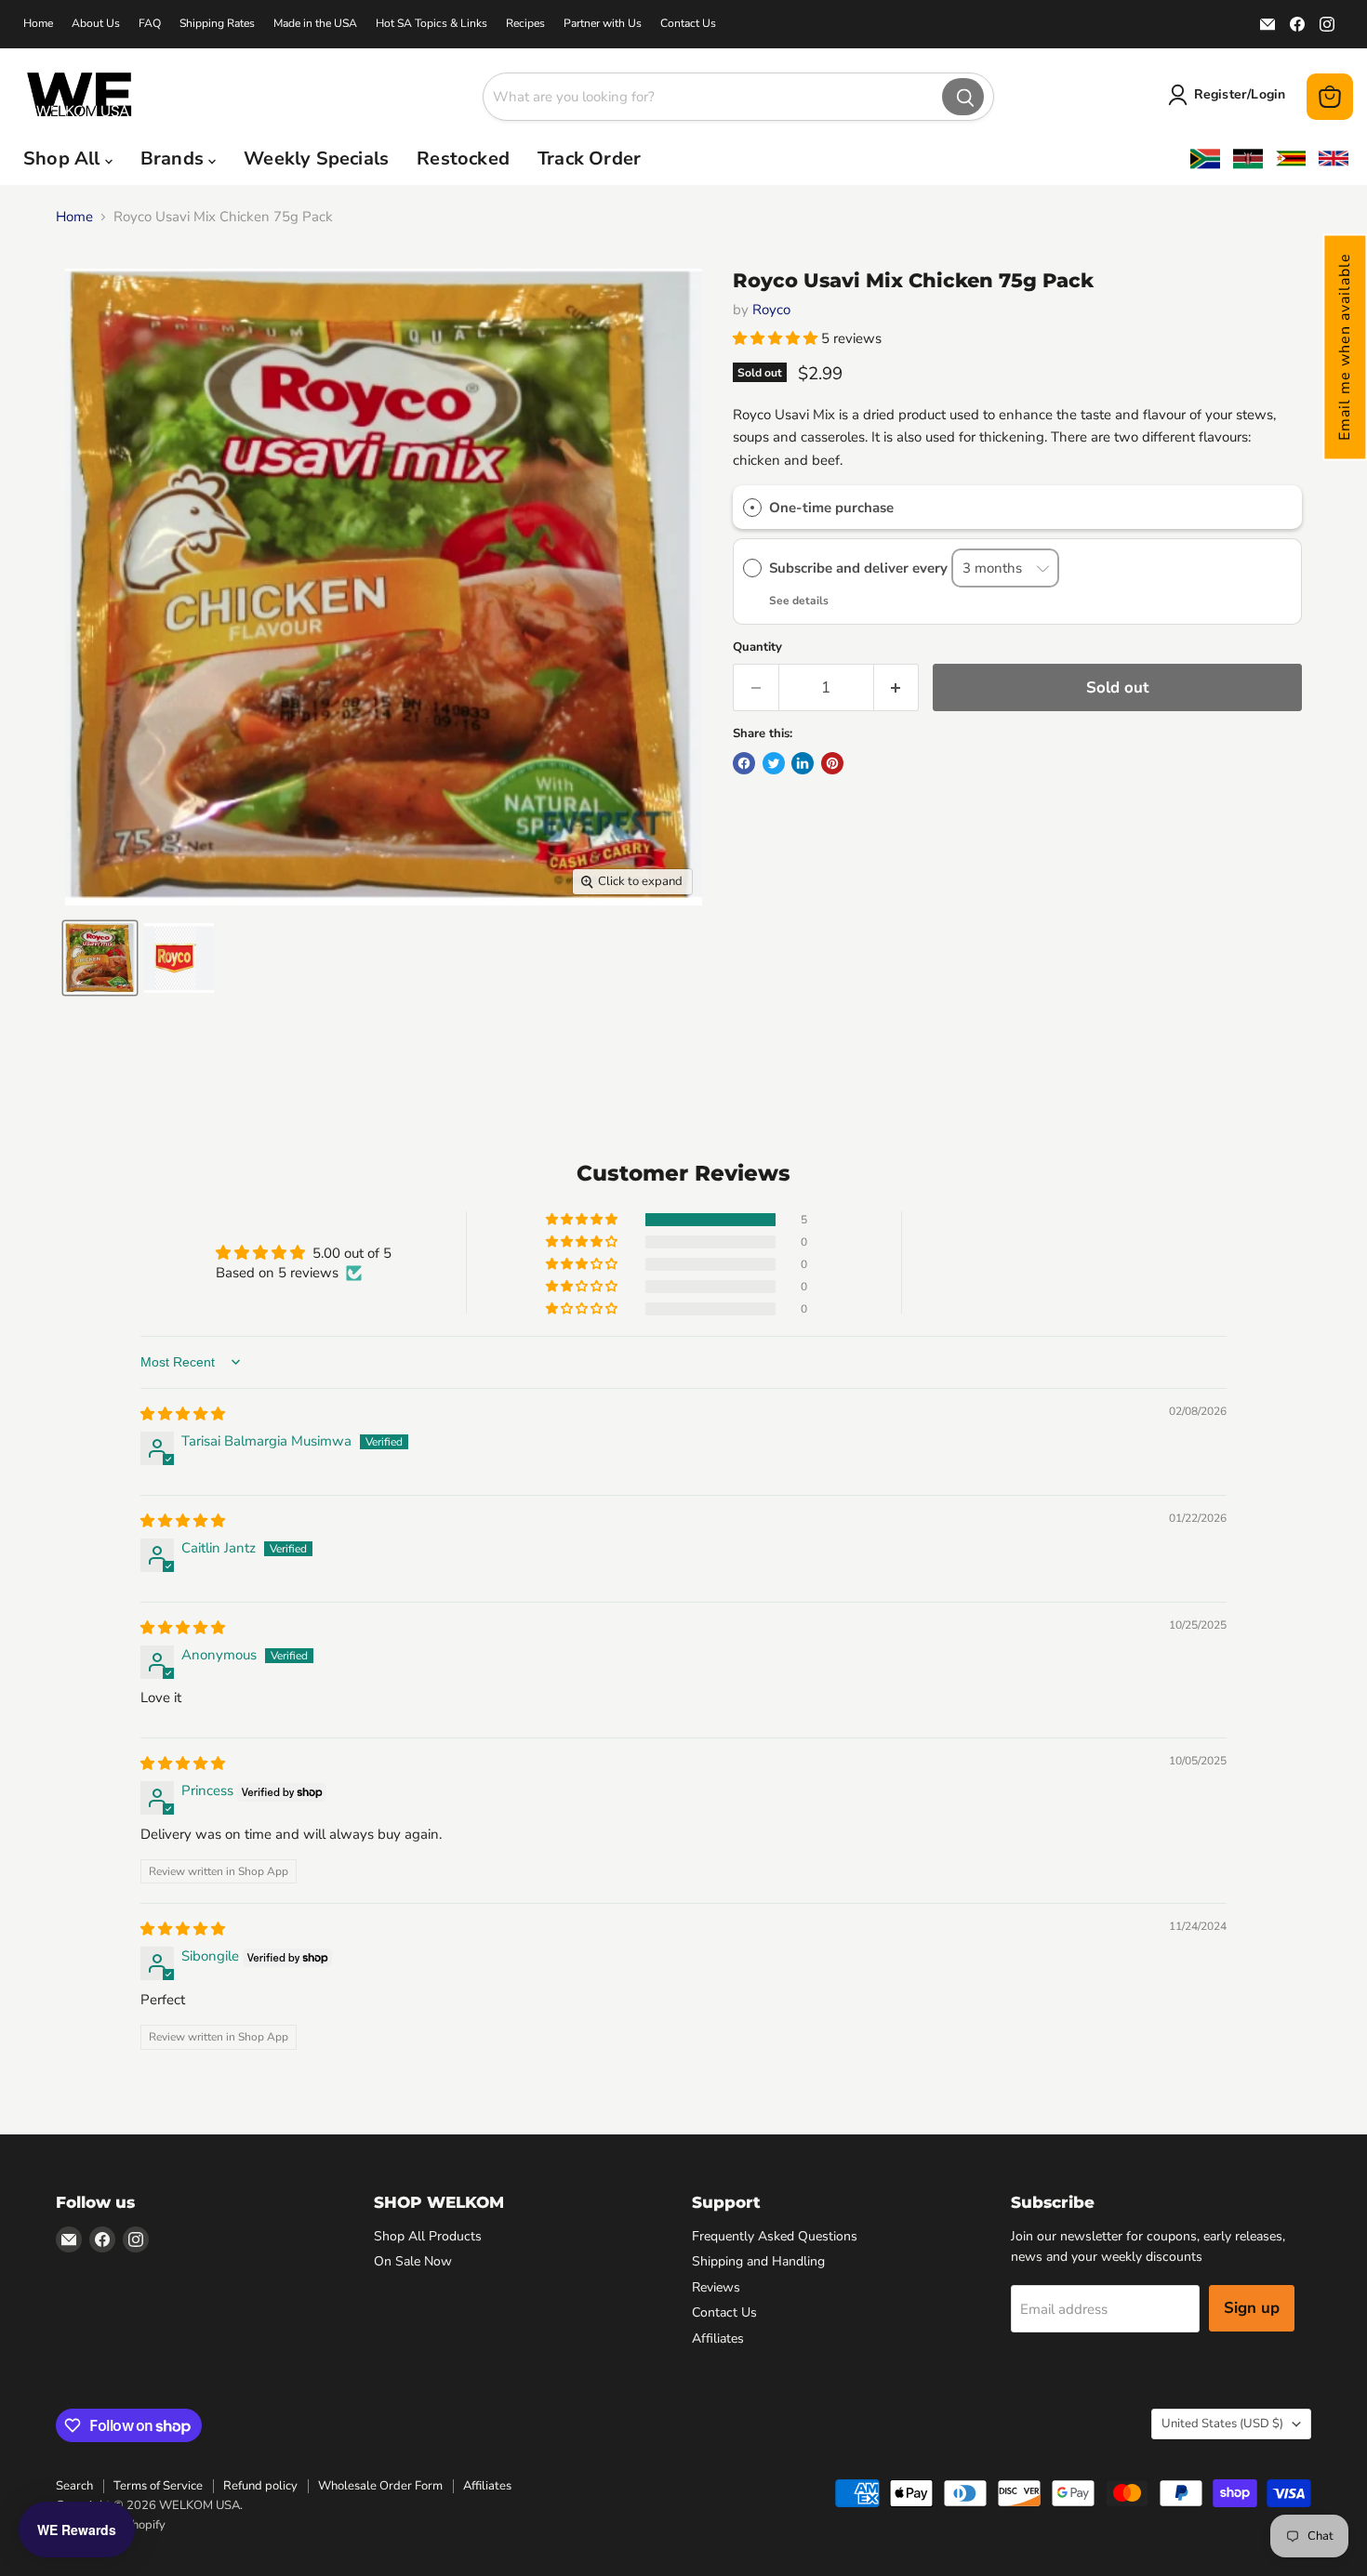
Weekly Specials (316, 159)
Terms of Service (158, 2486)
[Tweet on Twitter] (774, 763)
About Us (96, 23)
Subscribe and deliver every (860, 568)
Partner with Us (603, 23)
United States (1222, 2424)
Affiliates (718, 2338)
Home (38, 23)
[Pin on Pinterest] (832, 763)
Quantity (757, 647)
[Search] (963, 97)
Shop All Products (428, 2236)
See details (799, 601)
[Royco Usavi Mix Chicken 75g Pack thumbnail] (100, 958)
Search (74, 2486)
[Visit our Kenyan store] (1248, 159)
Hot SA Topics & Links (431, 23)
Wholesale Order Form (380, 2486)
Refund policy (260, 2486)
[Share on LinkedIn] (803, 763)
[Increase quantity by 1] (897, 687)
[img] (183, 1414)
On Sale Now (413, 2261)
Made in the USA (315, 23)
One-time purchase (831, 508)
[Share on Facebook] (744, 763)
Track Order (589, 159)
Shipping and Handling (758, 2261)
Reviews (716, 2287)
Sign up (1252, 2308)
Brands (174, 159)
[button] (1345, 347)
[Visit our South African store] (1205, 159)
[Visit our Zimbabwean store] (1291, 159)
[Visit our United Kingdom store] (1334, 159)
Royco (771, 310)
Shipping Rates (217, 23)
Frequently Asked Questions (775, 2236)
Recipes (525, 23)
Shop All (64, 159)
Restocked (463, 159)
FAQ (150, 23)
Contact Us (688, 23)
